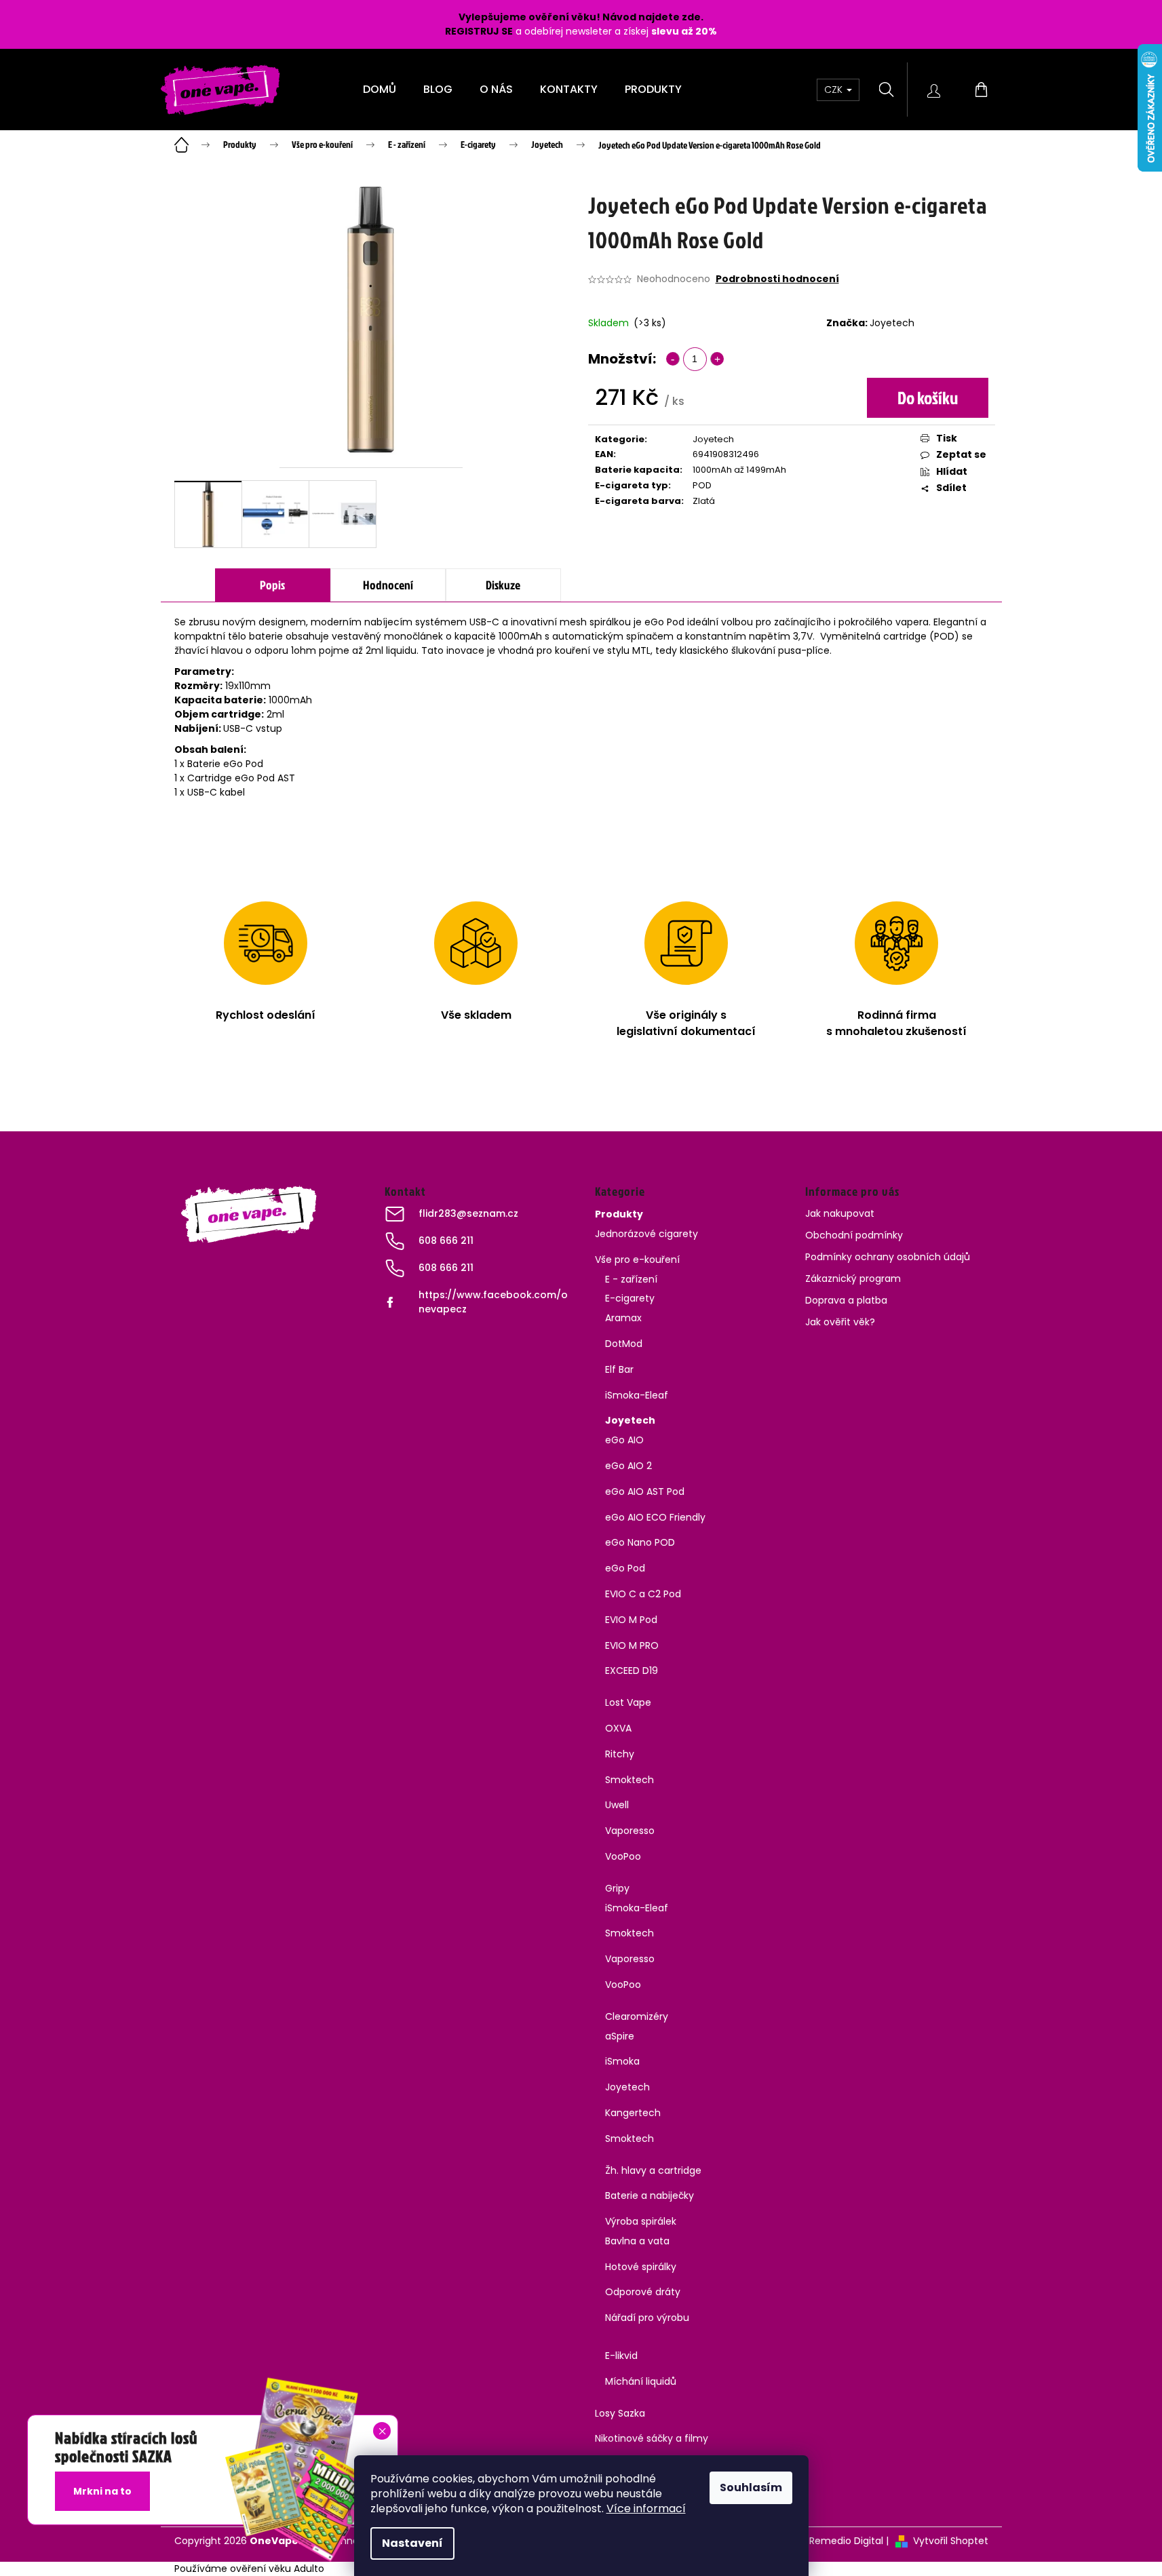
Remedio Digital (846, 2541)
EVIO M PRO (632, 1645)
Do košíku (928, 397)
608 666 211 (446, 1241)
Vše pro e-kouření (637, 1260)
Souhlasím (751, 2487)
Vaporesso (630, 1831)
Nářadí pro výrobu (647, 2318)
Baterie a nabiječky (650, 2196)
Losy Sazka (620, 2413)
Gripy (617, 1888)
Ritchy (620, 1754)
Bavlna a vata (637, 2241)
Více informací (646, 2509)
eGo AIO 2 (628, 1466)
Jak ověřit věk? (840, 1322)
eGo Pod (625, 1568)
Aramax (623, 1318)
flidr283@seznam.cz (468, 1213)
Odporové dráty (643, 2292)
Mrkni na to (102, 2491)
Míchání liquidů (641, 2381)
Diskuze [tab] (503, 585)
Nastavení (412, 2543)
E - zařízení (631, 1279)
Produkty (619, 1214)
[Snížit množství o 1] (673, 359)
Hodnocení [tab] (388, 585)
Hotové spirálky (641, 2267)
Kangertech (633, 2113)
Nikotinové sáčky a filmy (652, 2438)
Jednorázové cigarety (646, 1234)
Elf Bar (619, 1369)
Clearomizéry (637, 2016)
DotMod (624, 1344)
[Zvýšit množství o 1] (717, 359)
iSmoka (622, 2061)
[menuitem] (380, 90)
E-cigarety (630, 1298)
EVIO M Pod (631, 1620)
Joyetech (892, 323)
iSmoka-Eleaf (637, 1395)
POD (702, 485)
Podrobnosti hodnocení (777, 279)
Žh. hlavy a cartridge (653, 2170)
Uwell (617, 1805)
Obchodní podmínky (854, 1235)
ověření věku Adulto (277, 2569)
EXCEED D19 (632, 1671)
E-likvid (621, 2356)
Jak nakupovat (840, 1213)
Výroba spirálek (641, 2221)
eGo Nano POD (640, 1542)
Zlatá (704, 501)
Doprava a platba (846, 1300)
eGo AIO (624, 1440)
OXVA (618, 1728)
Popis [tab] (272, 585)
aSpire (620, 2036)
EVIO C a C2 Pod (643, 1594)
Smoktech (630, 1780)
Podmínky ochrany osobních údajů (888, 1257)
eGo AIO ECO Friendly (655, 1517)
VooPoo (623, 1856)
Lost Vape (628, 1702)
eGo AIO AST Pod (645, 1491)
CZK (835, 90)
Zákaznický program (853, 1279)
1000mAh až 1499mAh (739, 470)
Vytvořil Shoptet (951, 2541)
